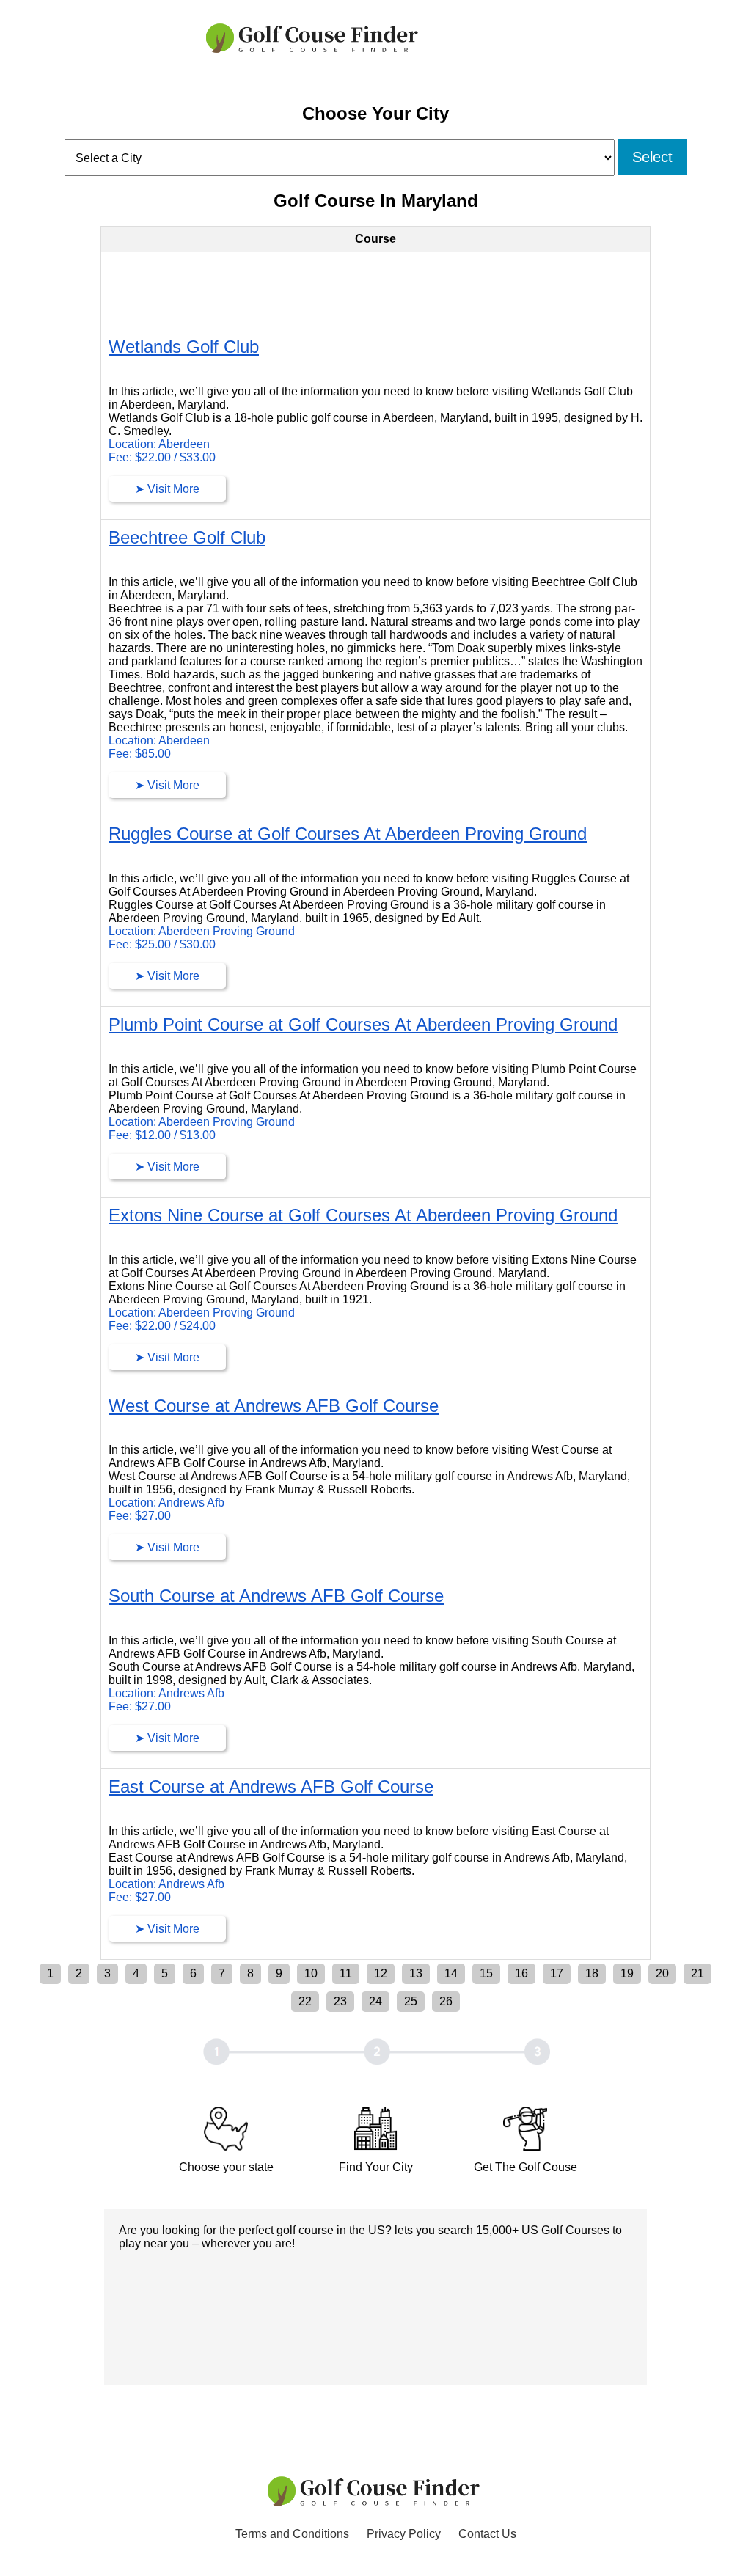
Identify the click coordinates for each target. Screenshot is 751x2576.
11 (346, 1973)
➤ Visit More (167, 489)
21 (697, 1973)
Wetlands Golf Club (184, 347)
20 (662, 1973)
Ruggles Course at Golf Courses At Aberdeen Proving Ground (348, 834)
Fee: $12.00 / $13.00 (162, 1135)
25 (411, 2001)
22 (305, 2001)
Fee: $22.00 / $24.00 (162, 1326)
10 (311, 1973)
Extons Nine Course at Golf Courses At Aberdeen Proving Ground (363, 1215)
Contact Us (487, 2534)
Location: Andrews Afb (166, 1503)
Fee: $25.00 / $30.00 (162, 944)
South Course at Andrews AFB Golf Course (276, 1596)
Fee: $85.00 (140, 754)
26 (446, 2001)
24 (375, 2001)
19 (627, 1973)
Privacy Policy (404, 2534)
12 (381, 1973)
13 (416, 1973)
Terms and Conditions (292, 2534)
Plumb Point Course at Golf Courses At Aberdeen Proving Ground (363, 1024)
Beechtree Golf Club (187, 537)
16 (521, 1973)
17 (557, 1973)
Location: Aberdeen (159, 444)
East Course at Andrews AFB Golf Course (271, 1786)
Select (652, 157)
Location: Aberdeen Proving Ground (202, 931)
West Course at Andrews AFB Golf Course (274, 1406)
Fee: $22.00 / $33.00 (162, 457)
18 (592, 1973)
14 (451, 1973)
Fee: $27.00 (140, 1516)
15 (486, 1973)
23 (340, 2001)
